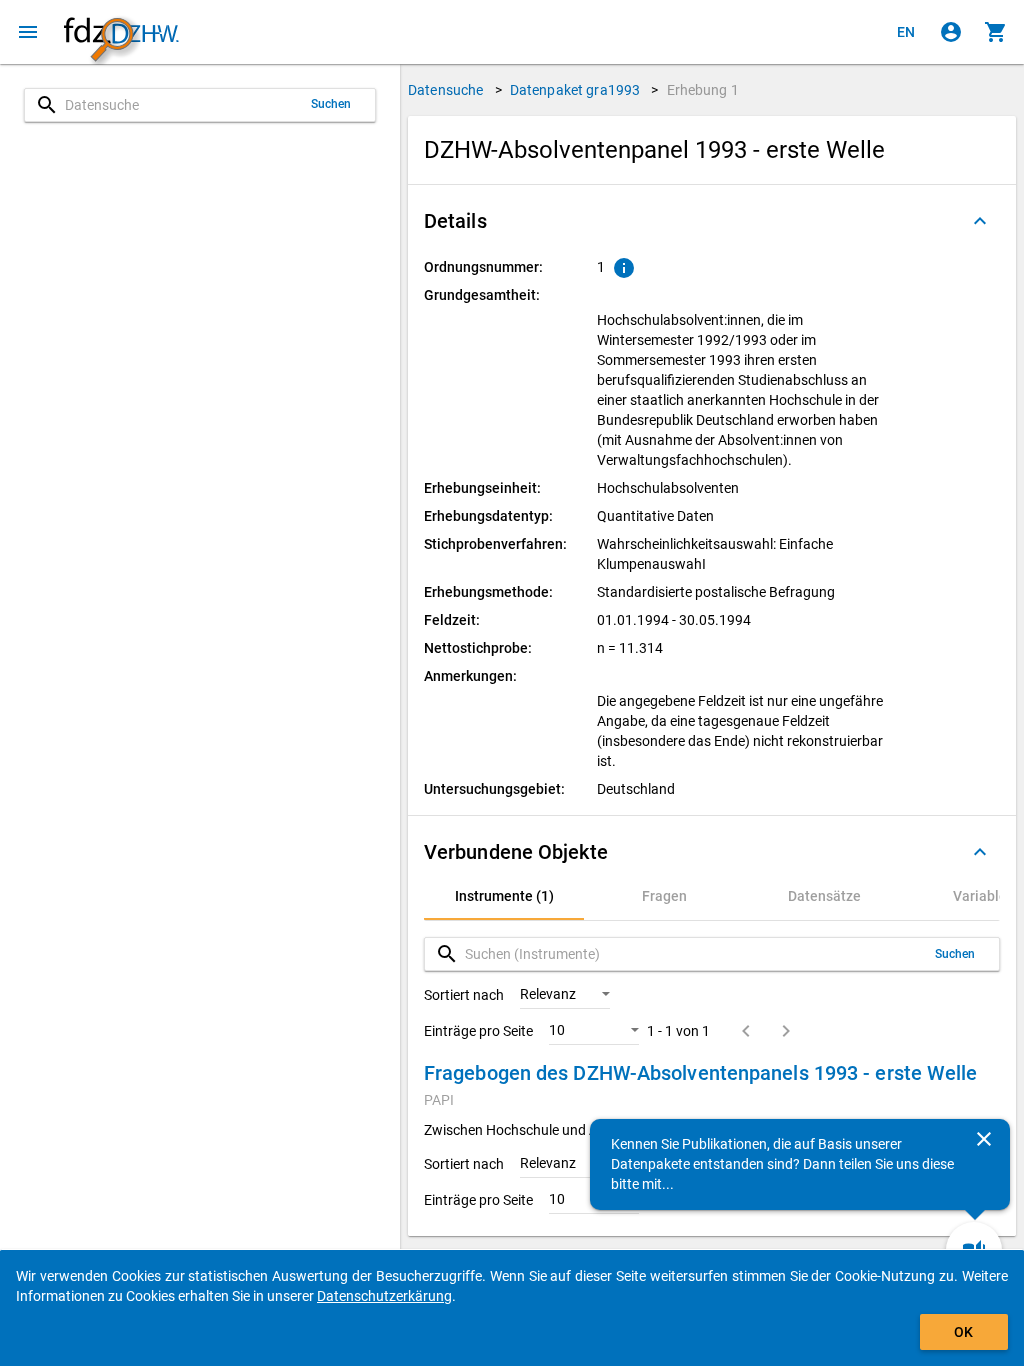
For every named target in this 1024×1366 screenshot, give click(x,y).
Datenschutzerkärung (384, 1296)
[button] (712, 221)
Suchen (331, 104)
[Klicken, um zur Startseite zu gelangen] (121, 32)
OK (963, 1332)
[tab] (504, 896)
